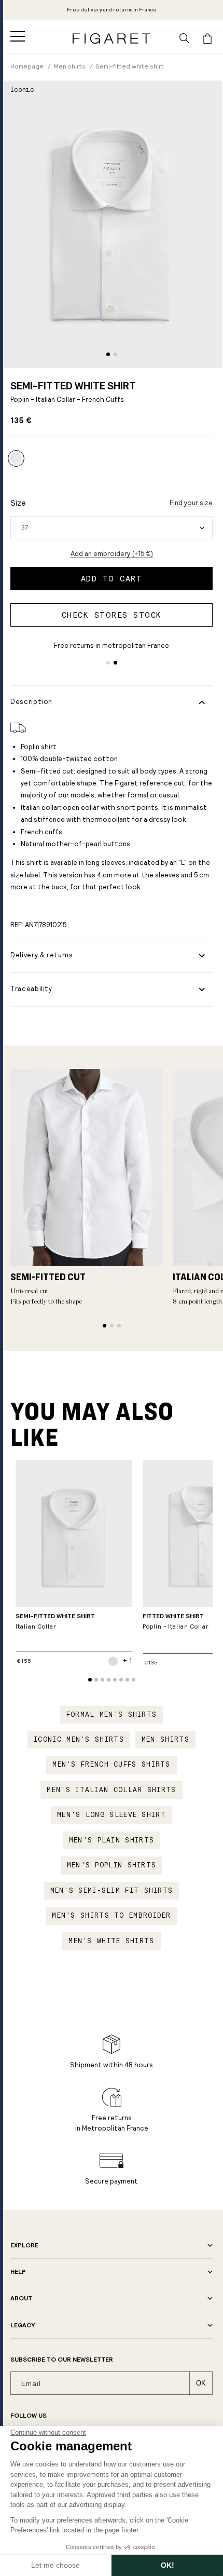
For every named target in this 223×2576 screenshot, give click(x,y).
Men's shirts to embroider (112, 1916)
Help (18, 2272)
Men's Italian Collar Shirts (111, 1790)
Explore (24, 2245)
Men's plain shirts (112, 1840)
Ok (201, 2383)
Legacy (23, 2325)
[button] (18, 36)
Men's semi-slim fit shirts (112, 1891)
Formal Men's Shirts (112, 1715)
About (21, 2298)
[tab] (108, 354)
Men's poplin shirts (112, 1865)
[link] (112, 10)
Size (18, 503)
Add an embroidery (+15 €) (112, 554)
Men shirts (165, 1740)
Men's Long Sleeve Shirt (112, 1815)
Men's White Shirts (111, 1941)
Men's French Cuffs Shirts (112, 1765)
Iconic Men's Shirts (79, 1740)
